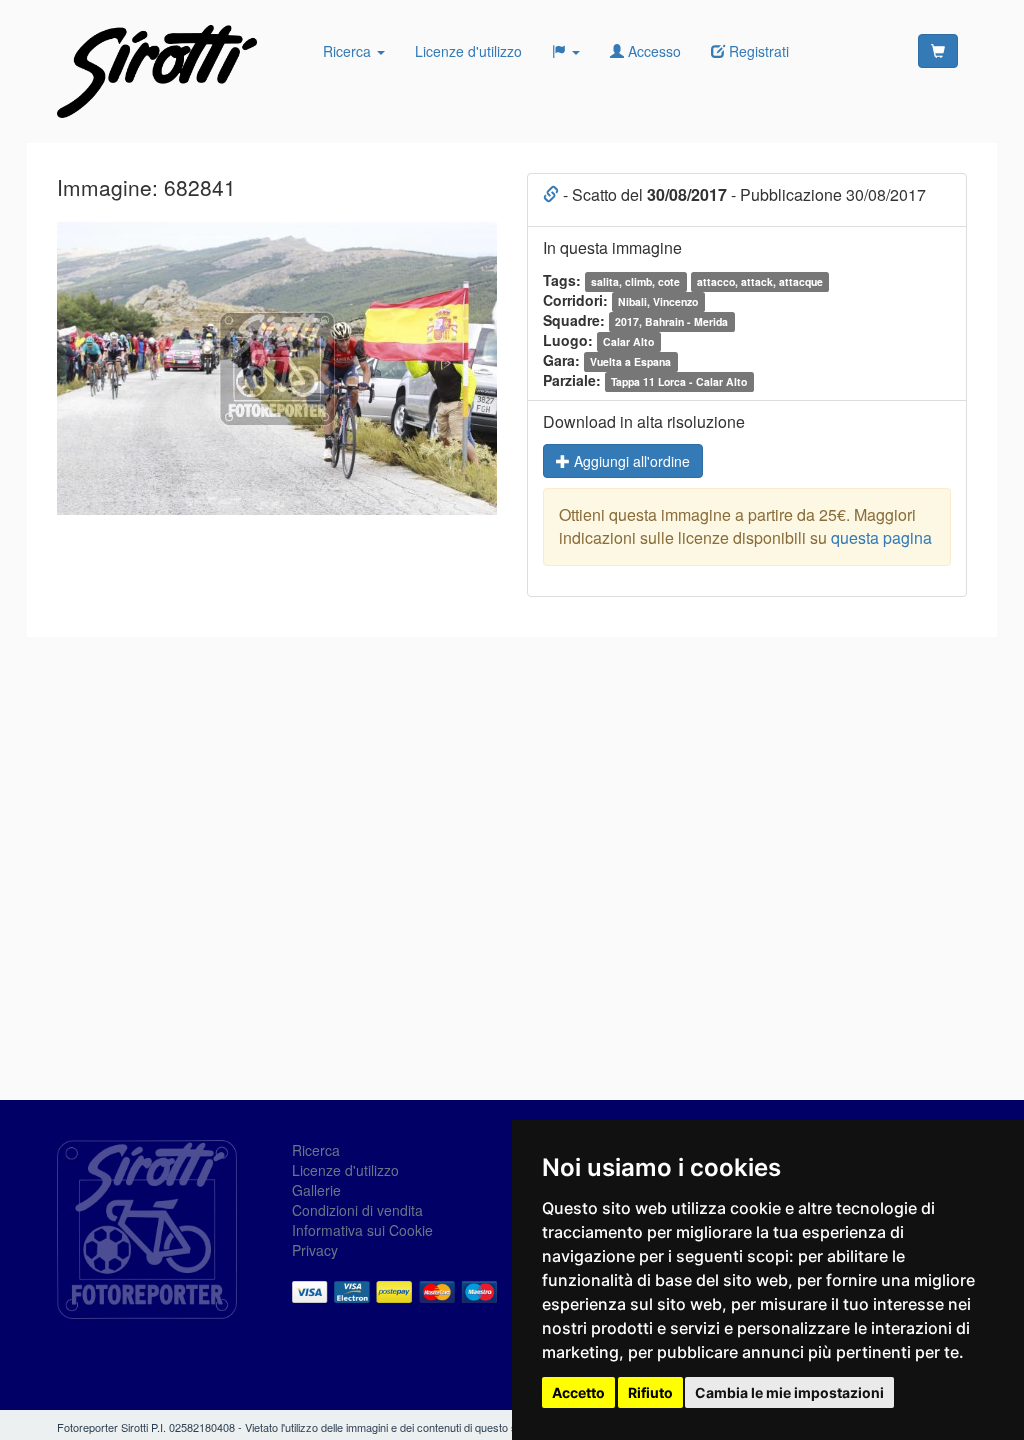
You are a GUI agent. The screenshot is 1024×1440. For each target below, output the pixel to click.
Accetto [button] (578, 1392)
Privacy (315, 1250)
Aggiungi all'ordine (630, 461)
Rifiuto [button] (650, 1392)
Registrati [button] (757, 51)
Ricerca (349, 51)
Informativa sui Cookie (362, 1230)
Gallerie (316, 1190)
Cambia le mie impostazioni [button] (789, 1392)
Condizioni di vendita (357, 1210)
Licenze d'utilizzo (468, 51)
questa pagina (881, 537)
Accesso (652, 51)
